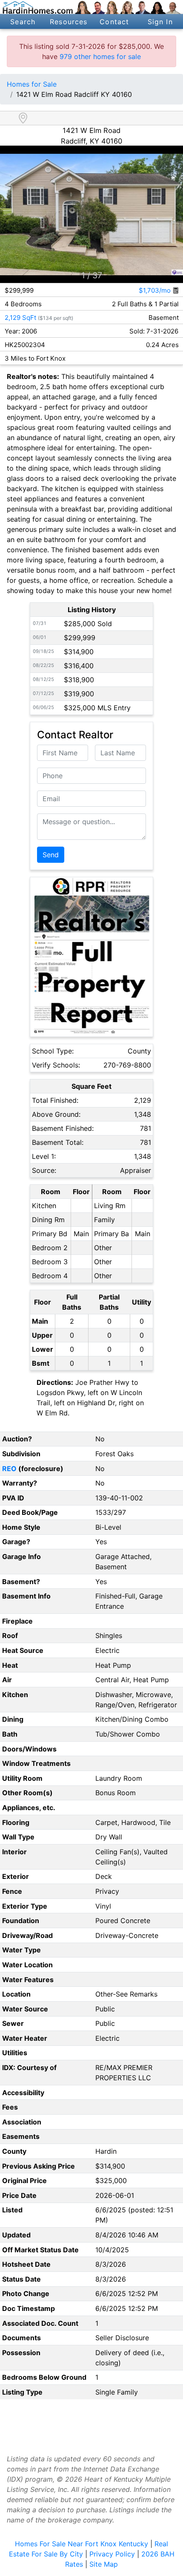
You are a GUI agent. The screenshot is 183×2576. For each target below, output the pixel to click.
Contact (114, 22)
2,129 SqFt (20, 318)
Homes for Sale (32, 84)
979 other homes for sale (100, 56)
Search (23, 22)
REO (9, 1469)
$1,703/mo (156, 290)
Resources (69, 22)
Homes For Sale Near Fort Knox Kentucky (81, 2544)
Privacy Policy (112, 2554)
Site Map (104, 2564)
